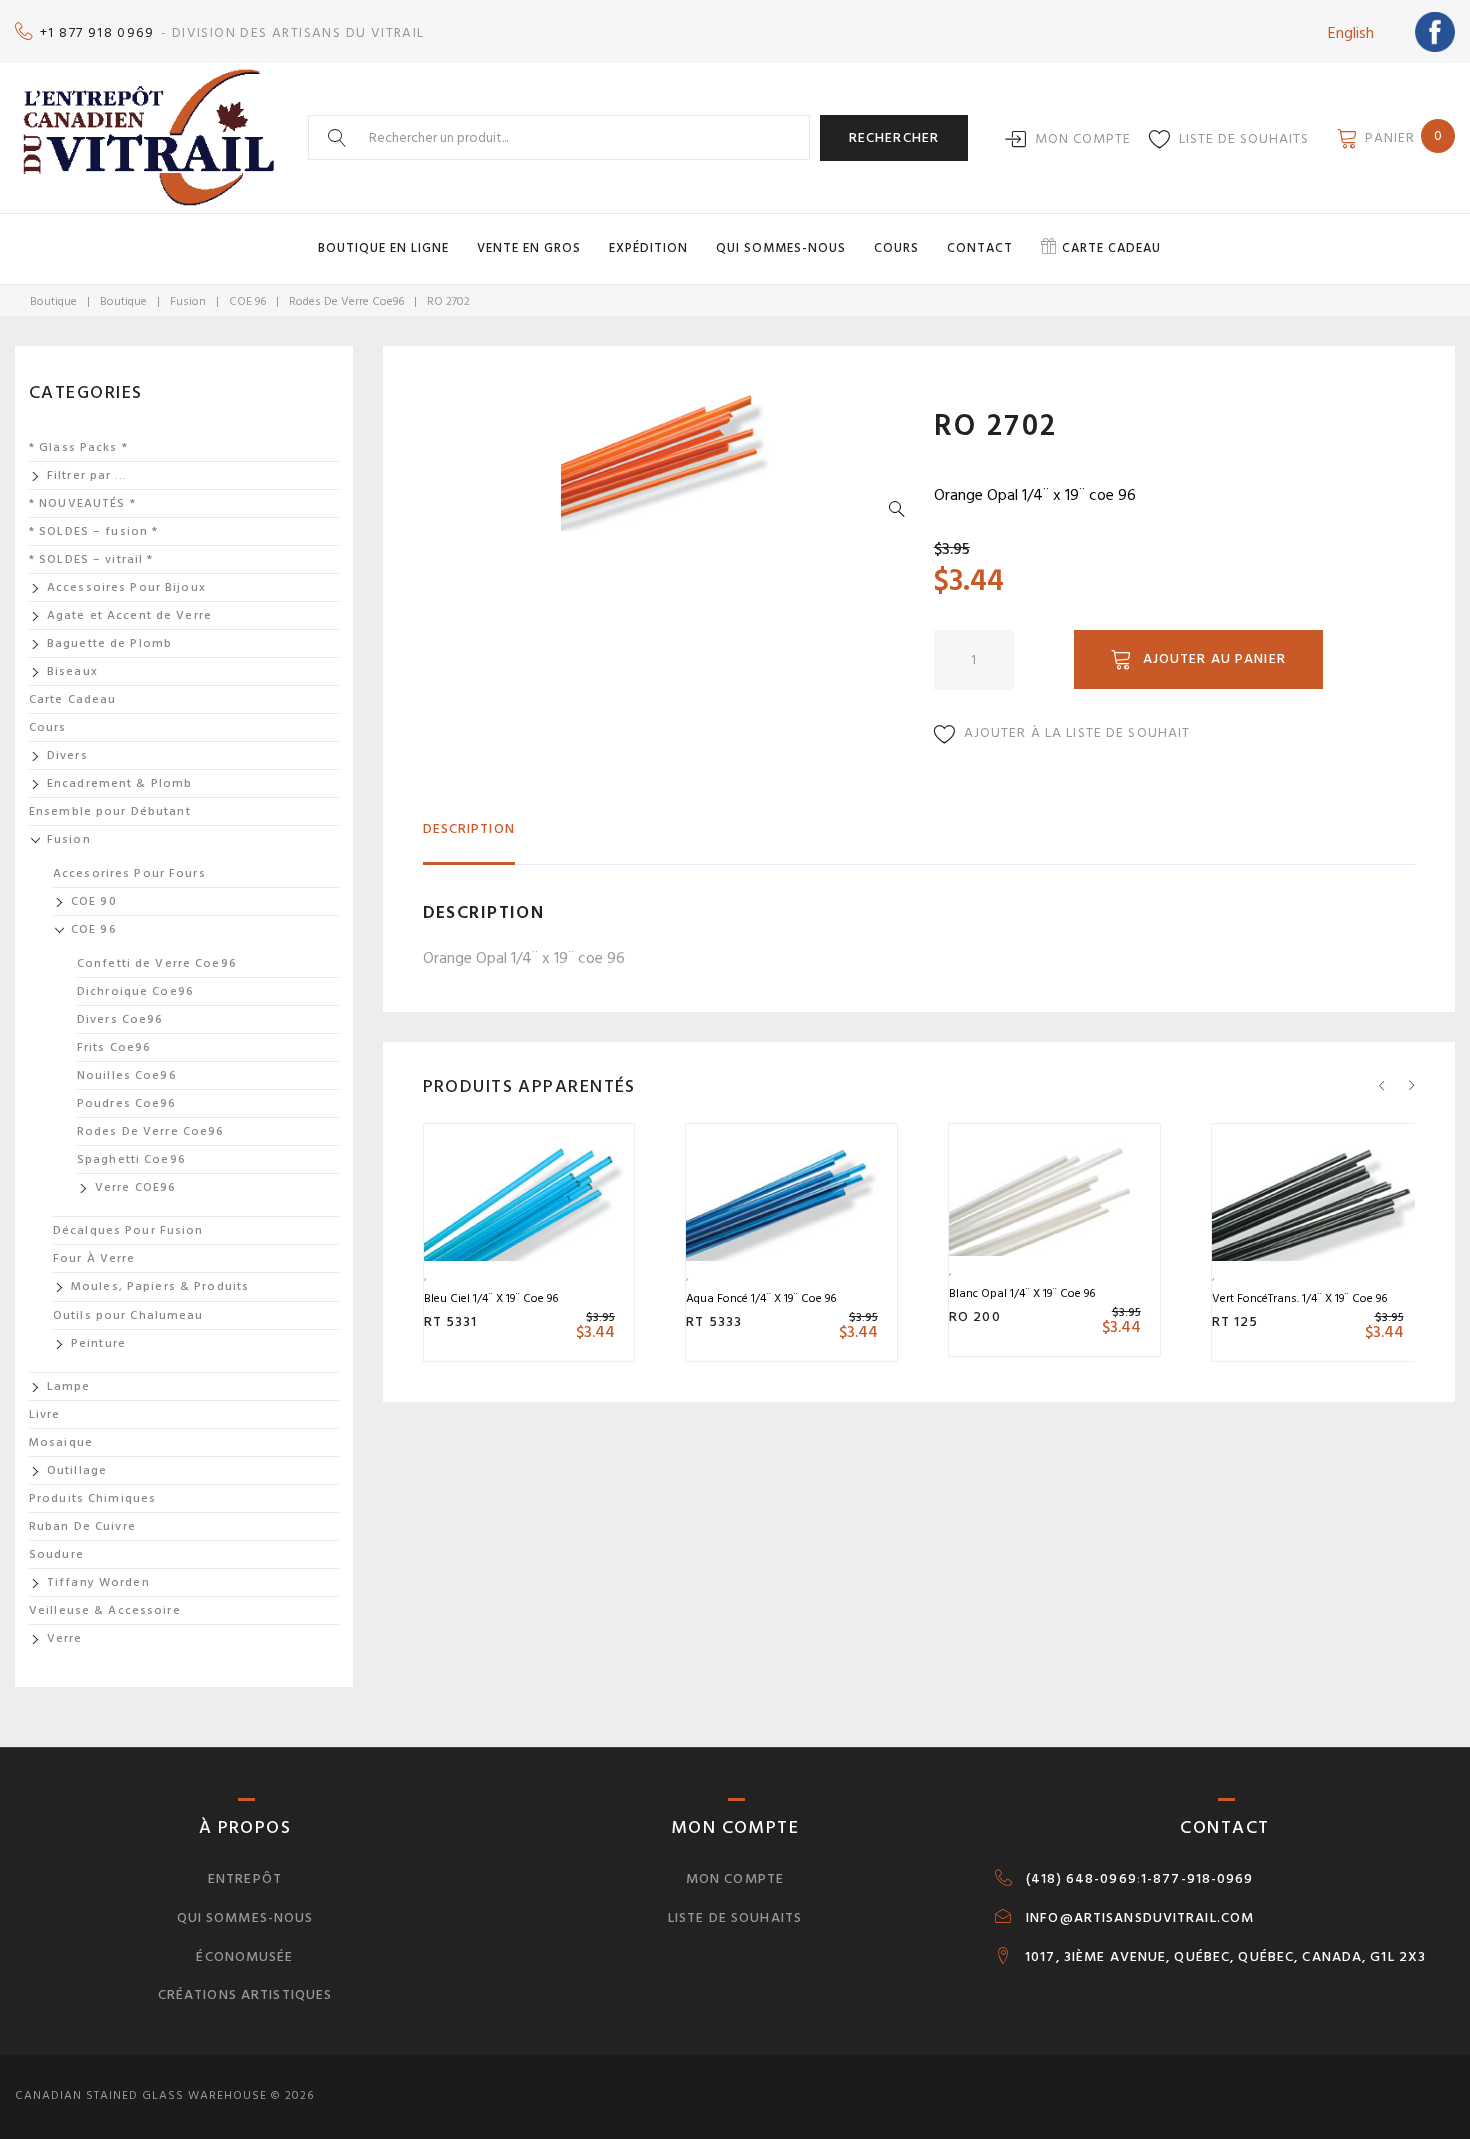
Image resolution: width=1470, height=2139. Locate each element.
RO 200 (975, 1316)
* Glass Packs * (78, 447)
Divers (67, 755)
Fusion (188, 301)
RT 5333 (714, 1321)
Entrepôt (245, 1878)
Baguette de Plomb (109, 643)
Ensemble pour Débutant (110, 811)
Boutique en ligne (383, 248)
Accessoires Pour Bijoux (126, 587)
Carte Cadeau (72, 699)
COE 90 (94, 901)
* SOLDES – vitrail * (91, 559)
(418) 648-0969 (1081, 1879)
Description (469, 828)
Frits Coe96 (114, 1047)
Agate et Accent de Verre (129, 615)
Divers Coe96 (120, 1019)
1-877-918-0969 (1197, 1879)
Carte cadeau (1111, 248)
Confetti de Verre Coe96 (157, 963)
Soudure (56, 1554)
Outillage (77, 1470)
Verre (65, 1638)
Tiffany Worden (98, 1582)
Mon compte (1083, 138)
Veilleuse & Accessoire (105, 1610)
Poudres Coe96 (127, 1103)
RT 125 (1235, 1321)
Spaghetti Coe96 (131, 1159)
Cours (896, 248)
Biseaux (72, 671)
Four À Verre (94, 1258)
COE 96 (247, 301)
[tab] (469, 837)
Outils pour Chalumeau (128, 1315)
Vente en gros (529, 248)
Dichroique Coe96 (135, 991)
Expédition (648, 248)
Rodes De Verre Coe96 (346, 301)
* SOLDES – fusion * (93, 531)
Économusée (244, 1956)
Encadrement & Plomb (119, 783)
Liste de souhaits (1244, 138)
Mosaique (61, 1442)
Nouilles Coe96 (127, 1075)
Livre (45, 1414)
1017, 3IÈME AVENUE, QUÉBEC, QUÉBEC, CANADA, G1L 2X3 (1225, 1957)
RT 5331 (451, 1321)
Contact (980, 248)
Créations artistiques (245, 1994)
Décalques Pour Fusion (128, 1230)
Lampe (69, 1386)
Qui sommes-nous (781, 248)
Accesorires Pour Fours (129, 873)
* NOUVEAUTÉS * (82, 503)
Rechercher (894, 137)
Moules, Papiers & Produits (160, 1286)
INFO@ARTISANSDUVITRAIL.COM (1140, 1918)
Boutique (53, 301)
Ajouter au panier (1214, 658)
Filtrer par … (87, 475)
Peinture (98, 1343)
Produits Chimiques (92, 1498)
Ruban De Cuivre (82, 1526)
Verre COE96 (135, 1187)
